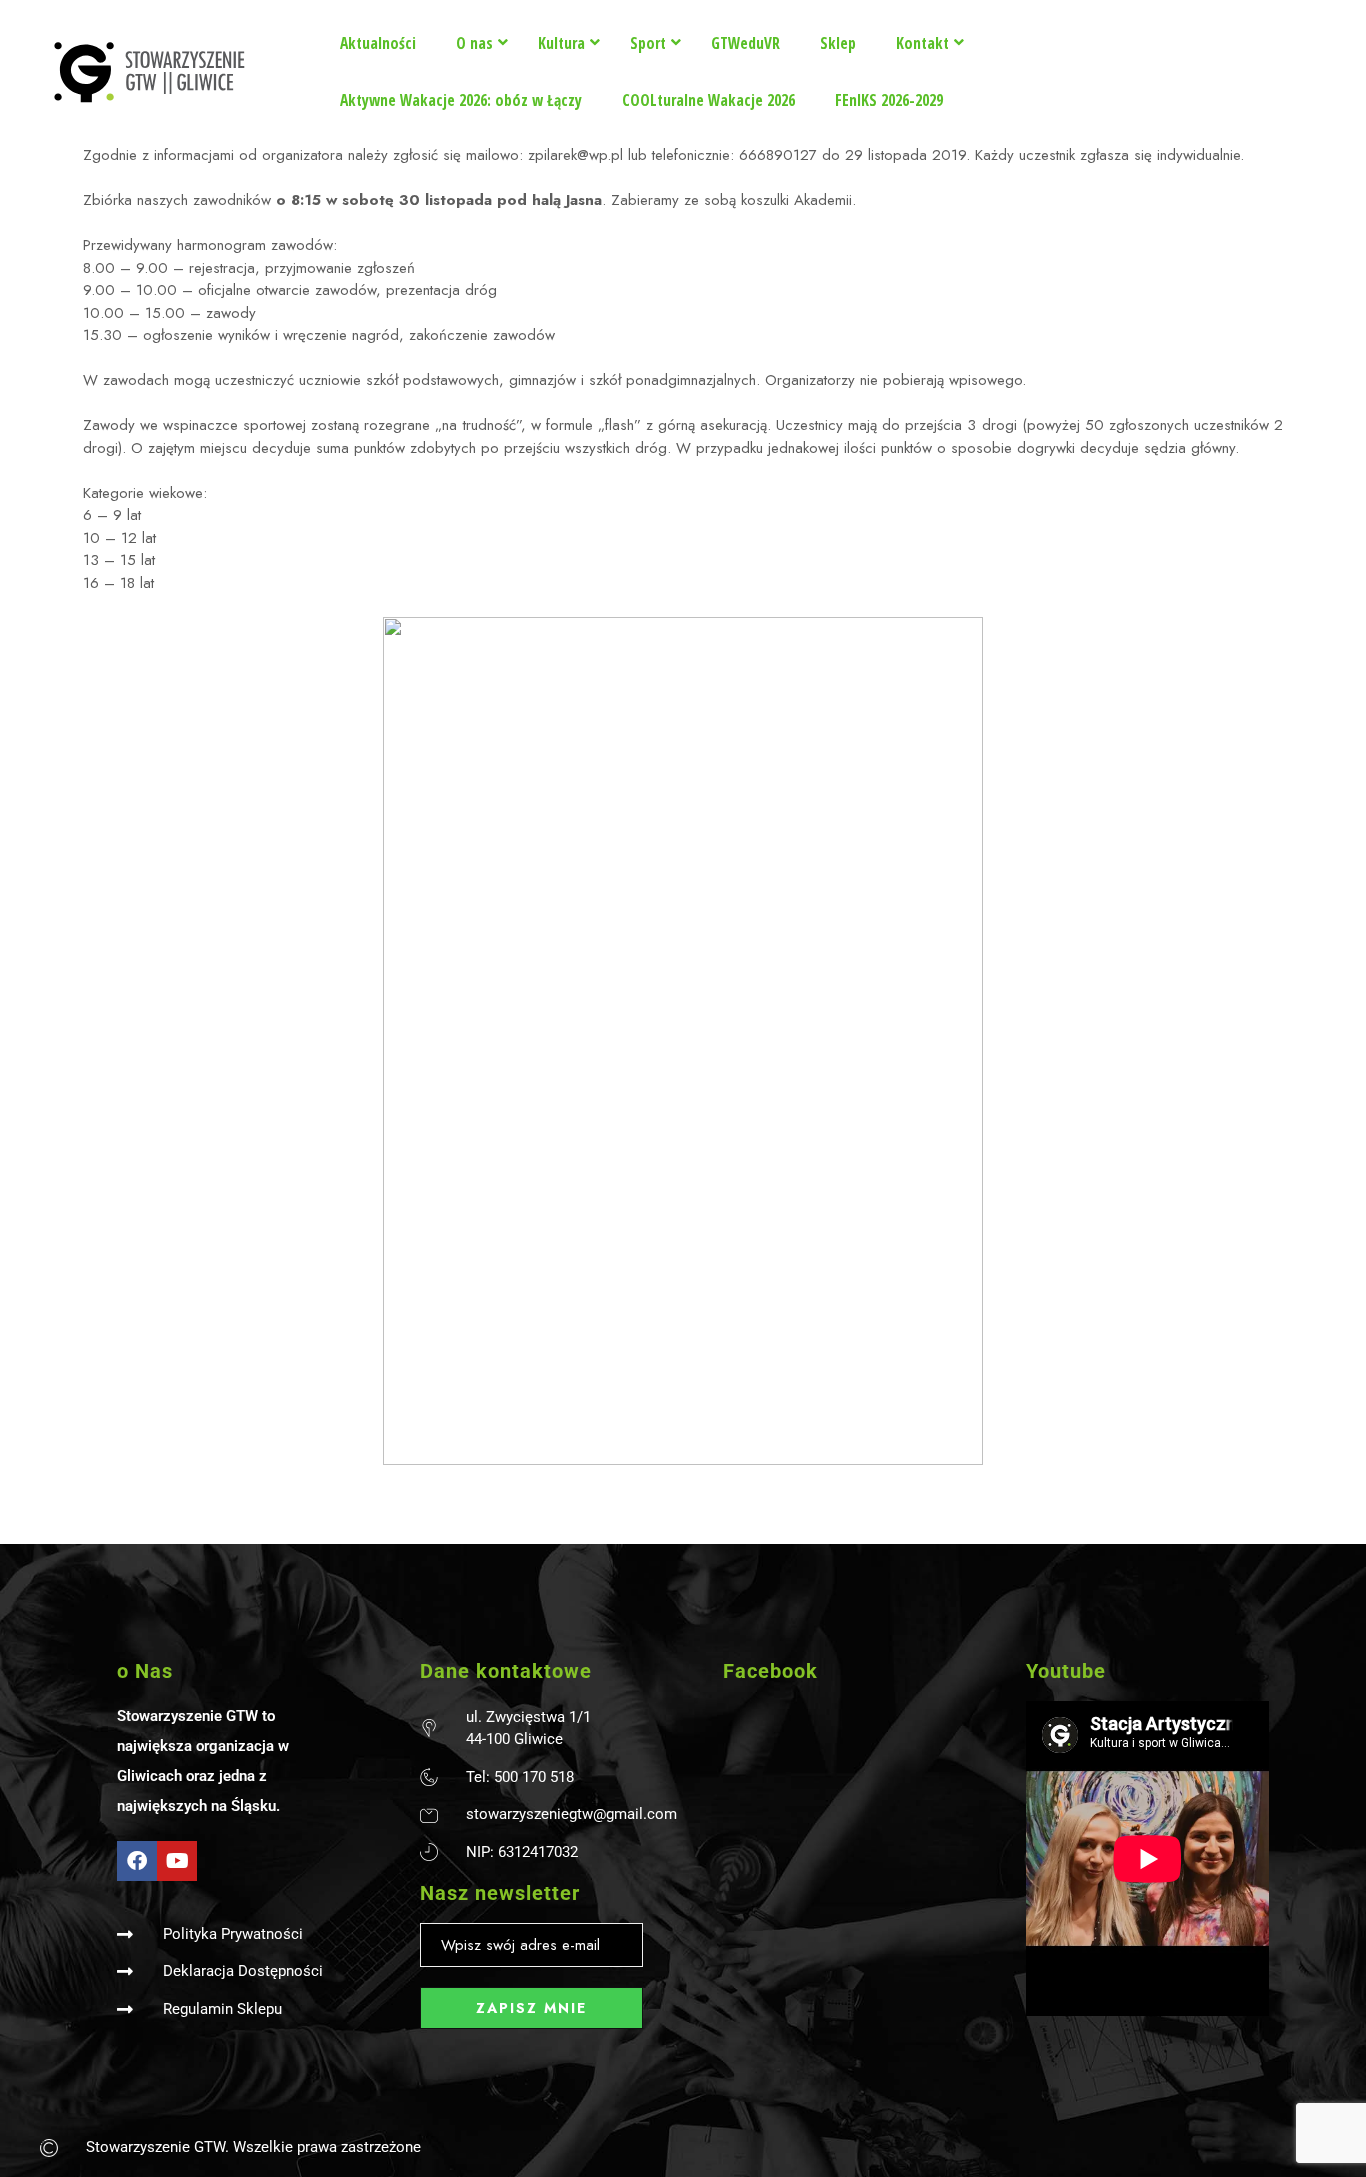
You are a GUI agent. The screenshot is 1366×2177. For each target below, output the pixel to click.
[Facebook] (137, 1861)
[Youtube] (177, 1861)
